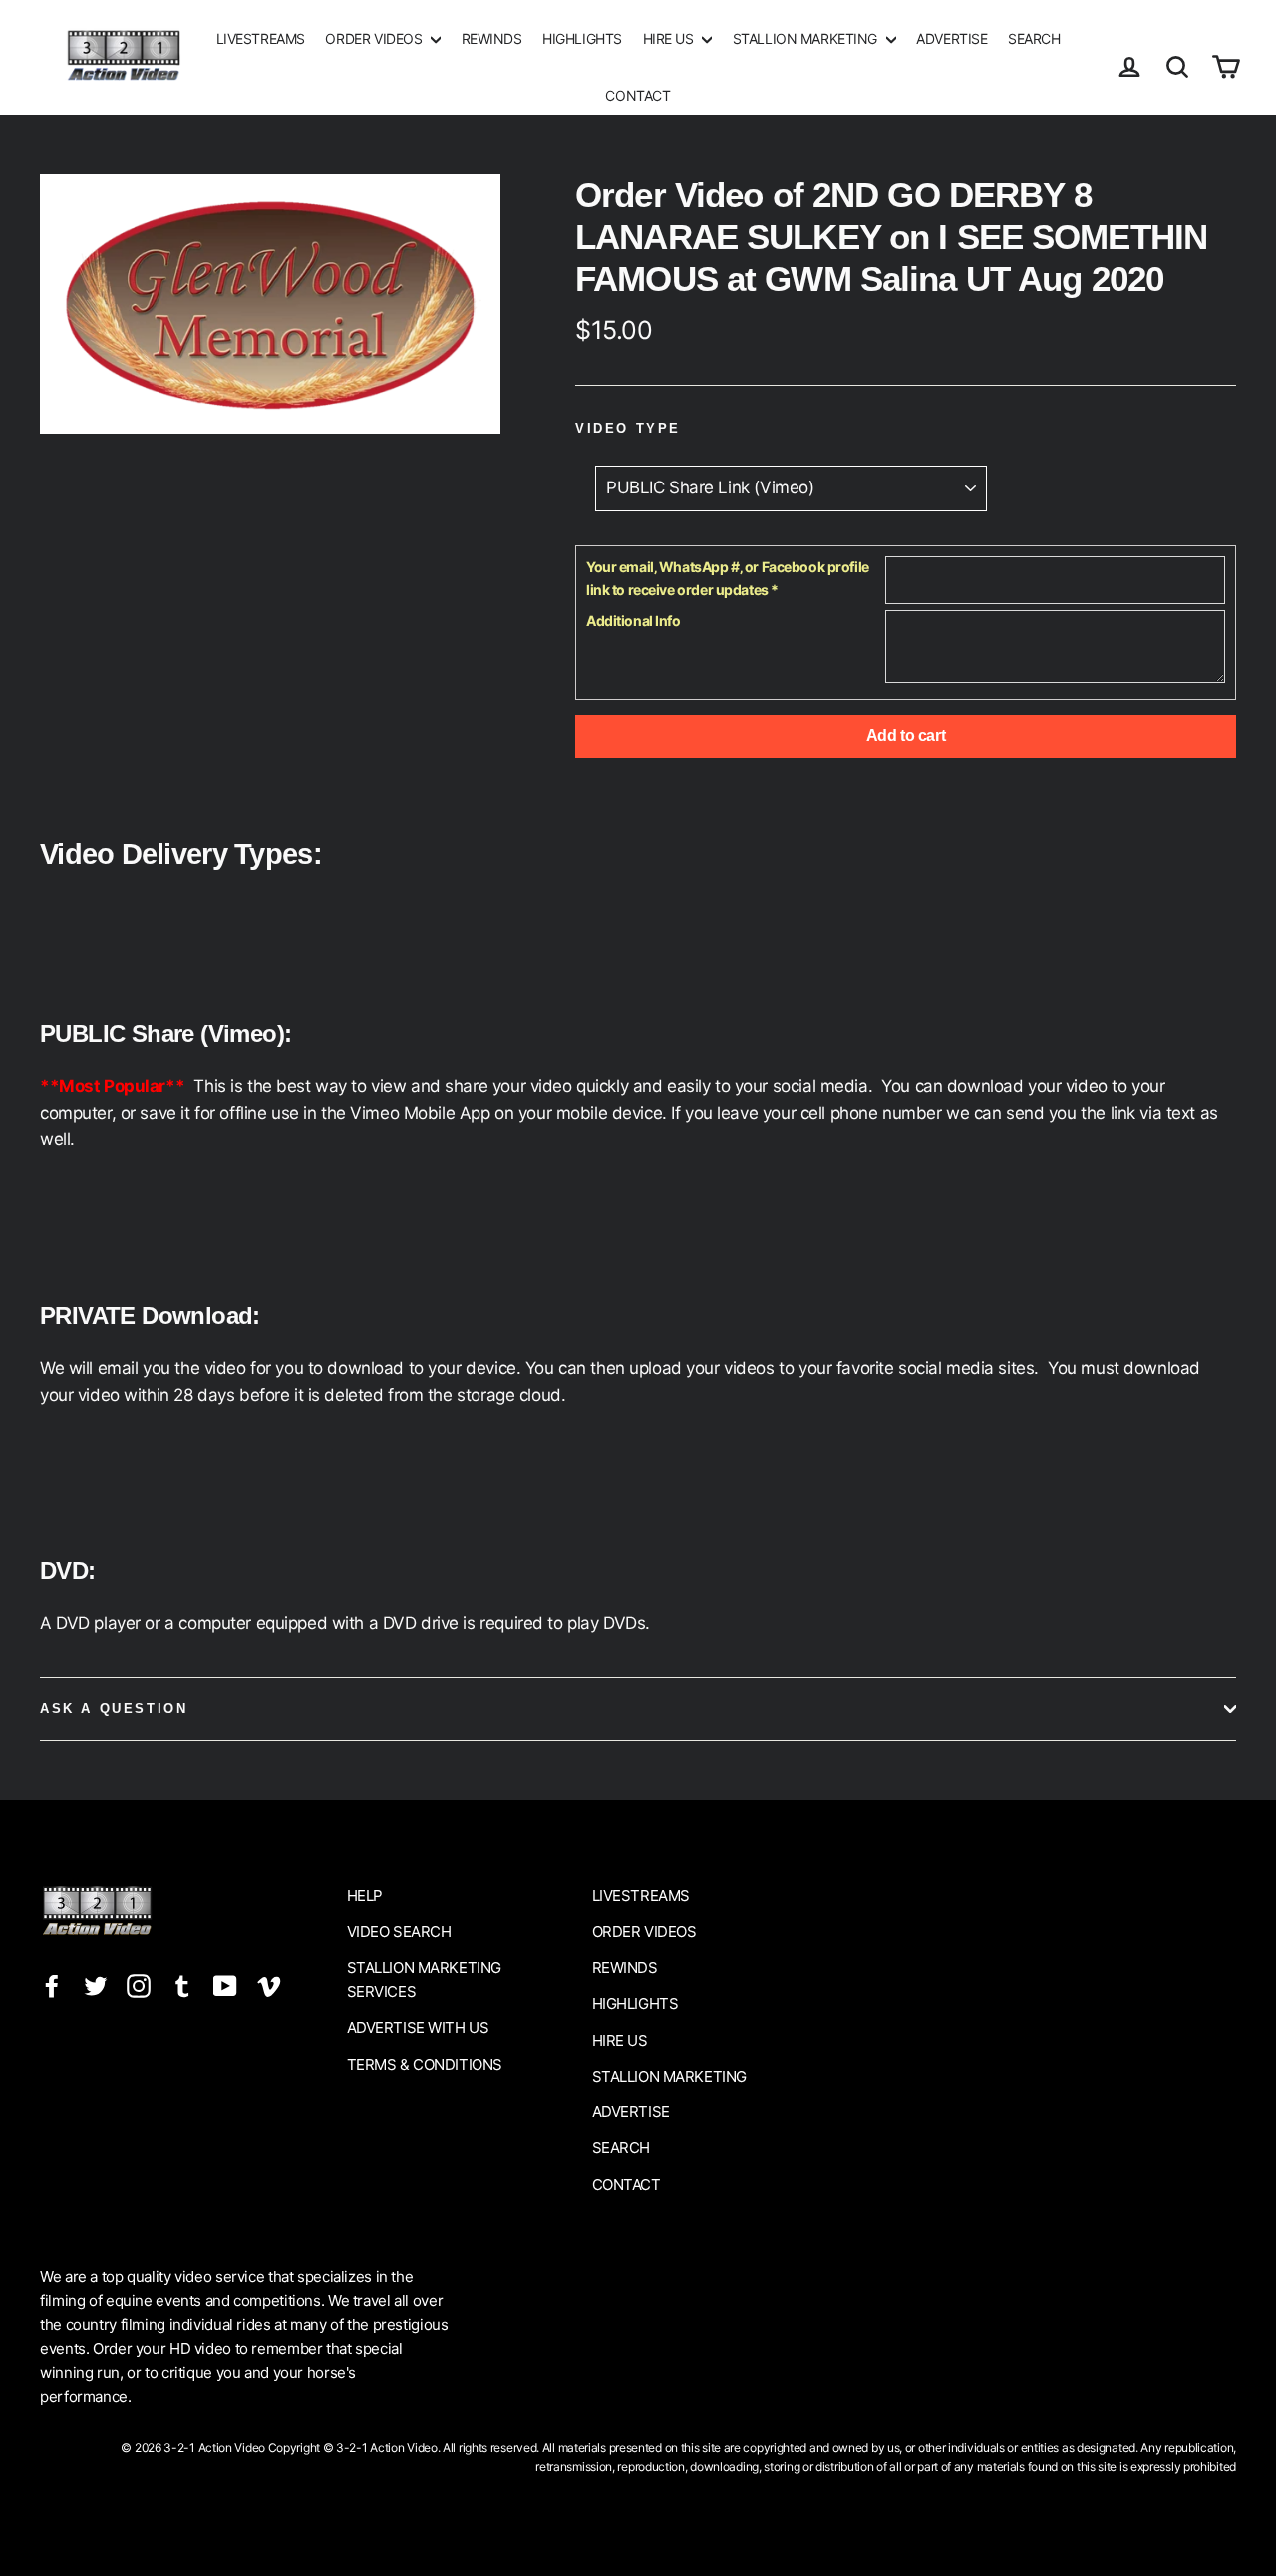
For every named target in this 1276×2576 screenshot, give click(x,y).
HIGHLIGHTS (582, 38)
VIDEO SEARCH (399, 1932)
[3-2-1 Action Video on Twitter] (96, 1984)
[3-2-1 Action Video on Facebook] (52, 1984)
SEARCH (1034, 38)
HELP (365, 1896)
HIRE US (670, 38)
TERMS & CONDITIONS (425, 2064)
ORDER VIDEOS (375, 38)
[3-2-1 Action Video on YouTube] (225, 1984)
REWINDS (492, 38)
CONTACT (638, 95)
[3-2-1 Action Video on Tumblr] (182, 1984)
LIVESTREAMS (261, 38)
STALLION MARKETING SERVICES (424, 1979)
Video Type (628, 428)
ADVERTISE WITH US (418, 2027)
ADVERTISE (952, 38)
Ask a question (114, 1708)
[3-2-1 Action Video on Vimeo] (269, 1984)
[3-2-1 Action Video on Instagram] (139, 1984)
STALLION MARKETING (807, 38)
